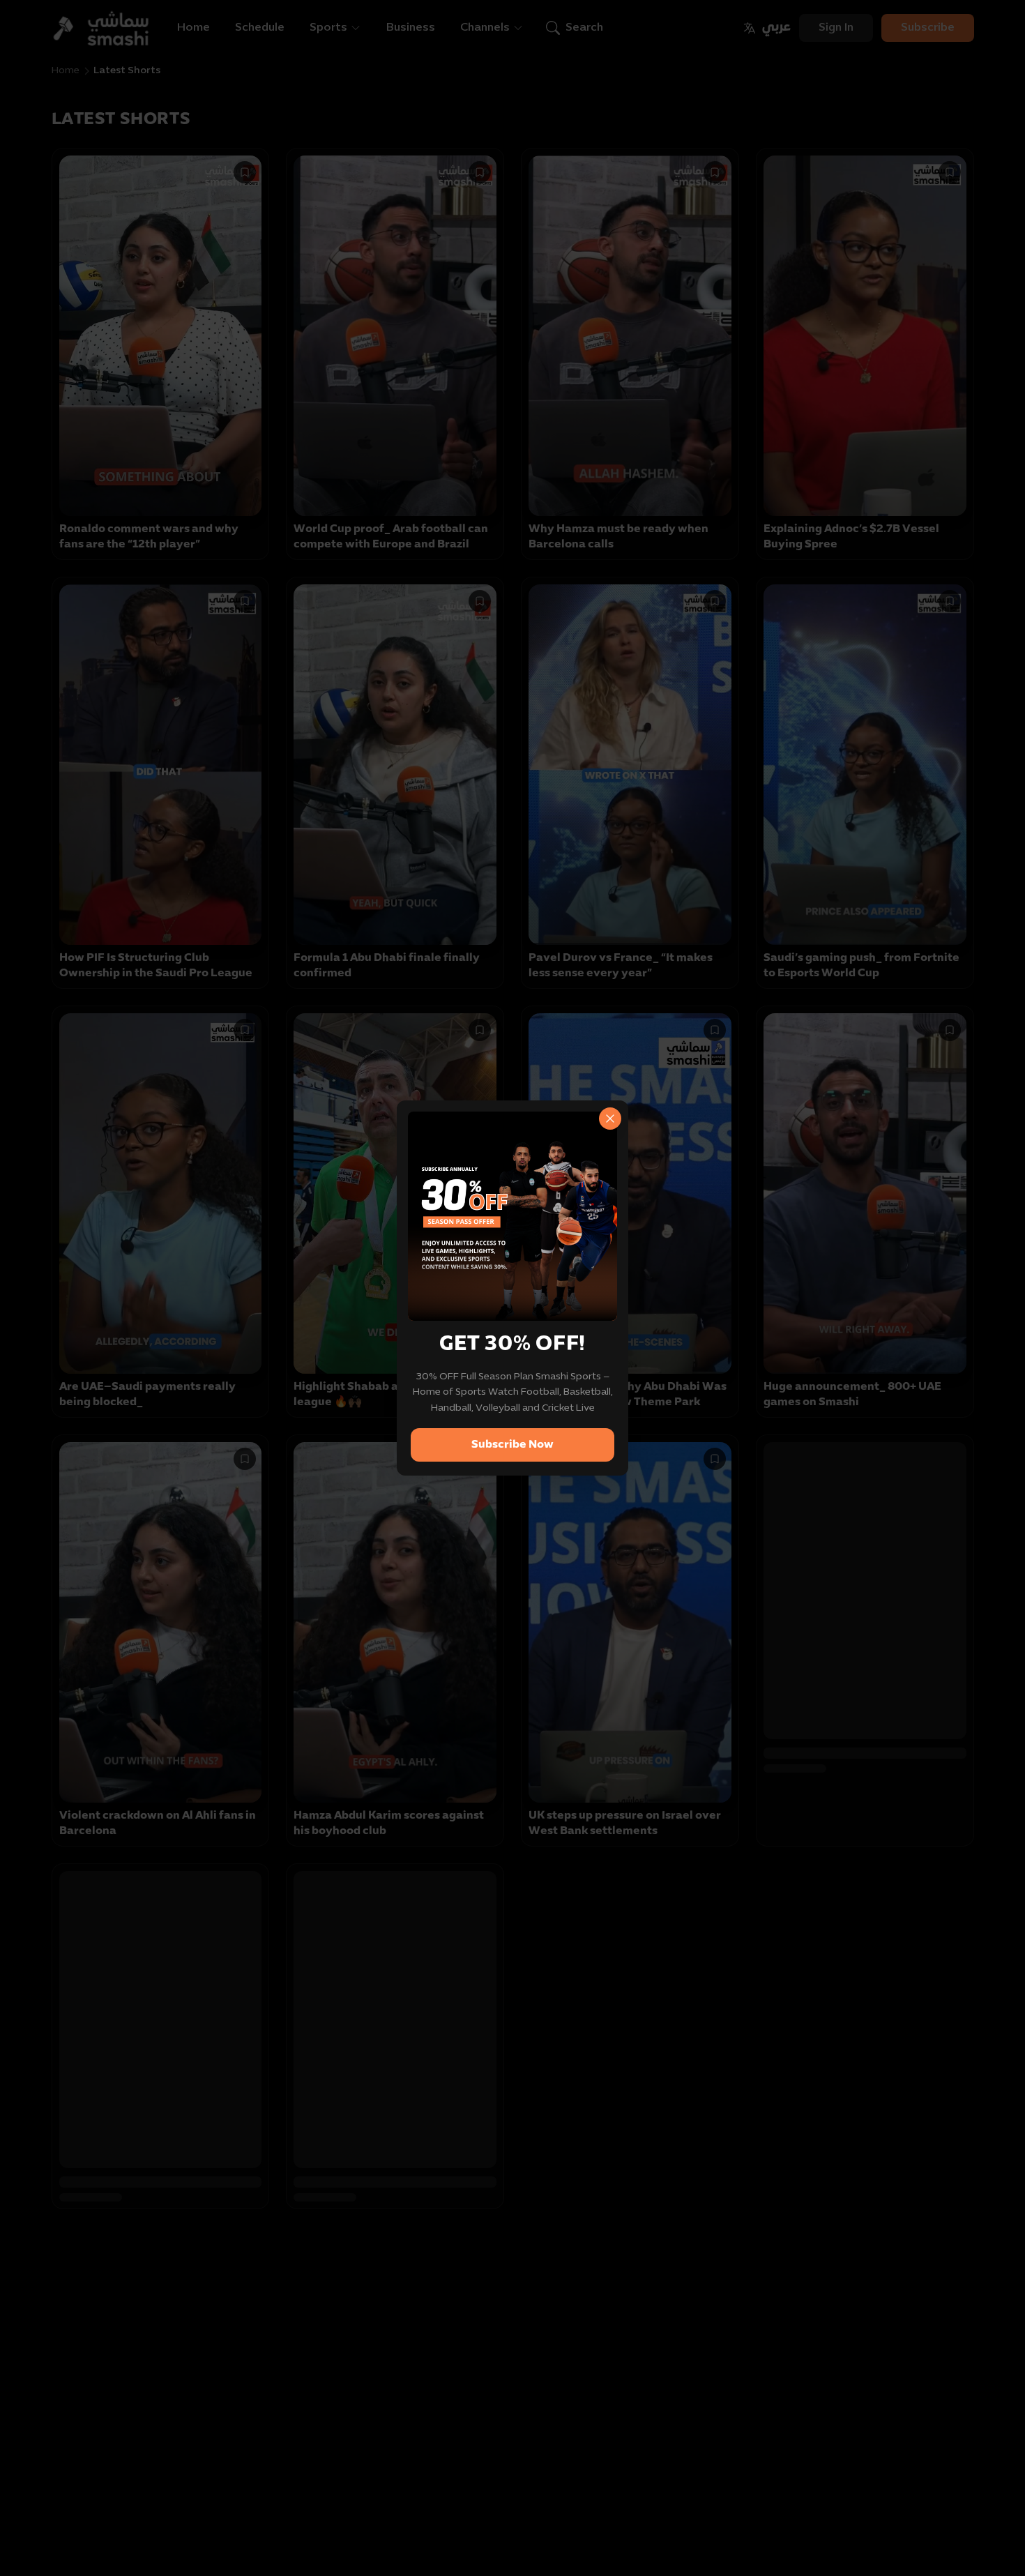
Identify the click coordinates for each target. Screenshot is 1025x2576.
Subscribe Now (512, 1445)
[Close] (610, 1119)
